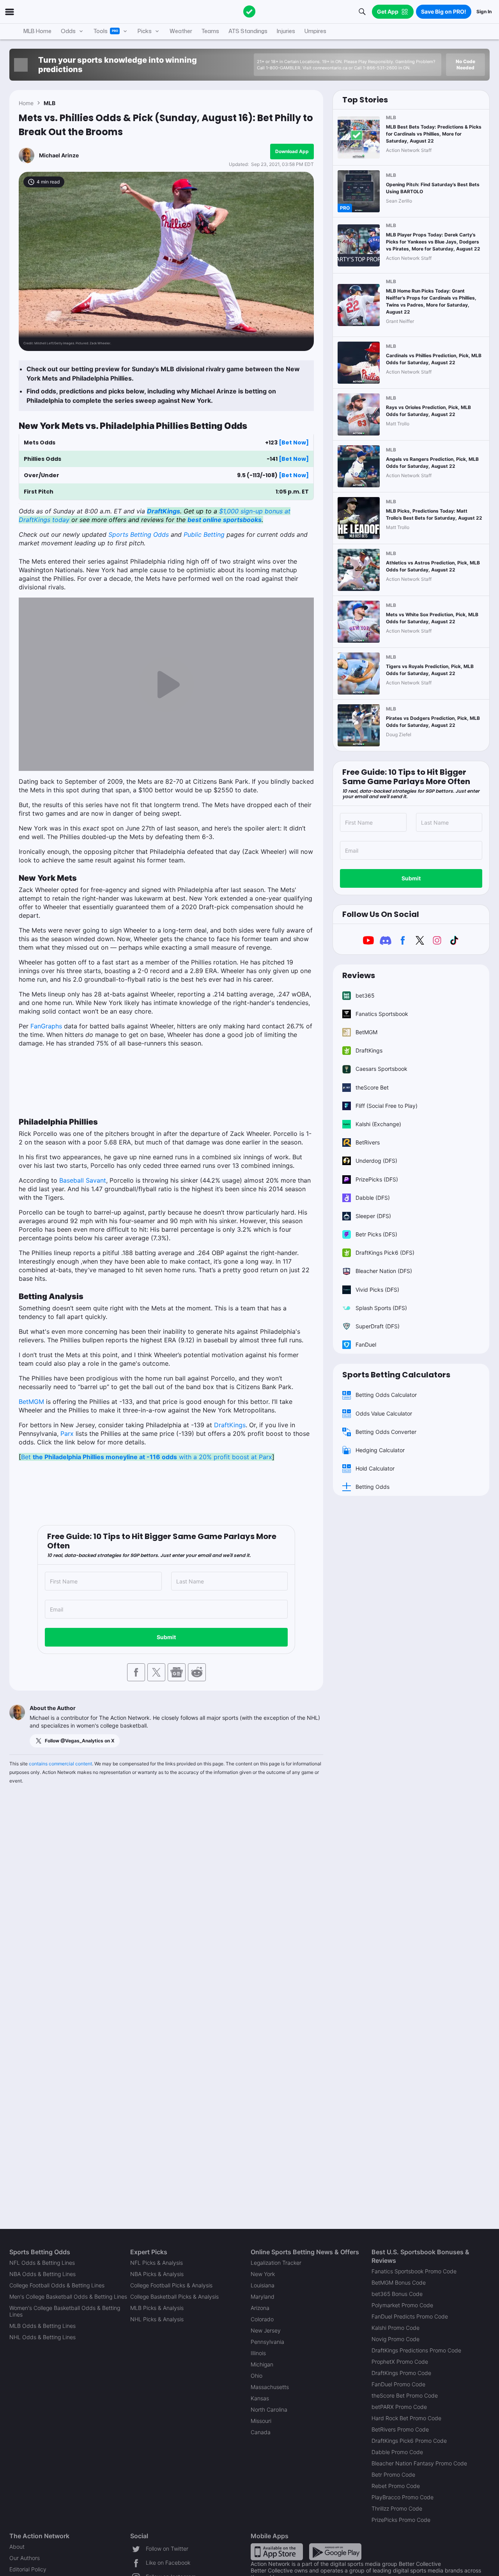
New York (263, 2274)
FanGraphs (46, 1026)
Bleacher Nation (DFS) (384, 1271)
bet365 (365, 995)
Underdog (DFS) (376, 1161)
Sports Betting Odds (139, 534)
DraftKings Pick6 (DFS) (385, 1253)
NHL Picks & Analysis (157, 2319)
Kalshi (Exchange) (378, 1124)
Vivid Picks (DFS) (377, 1290)
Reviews (359, 975)
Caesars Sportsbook (381, 1069)
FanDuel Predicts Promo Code (410, 2316)
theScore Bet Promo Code (405, 2395)
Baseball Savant (83, 1180)
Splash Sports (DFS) (381, 1308)
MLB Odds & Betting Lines (42, 2326)
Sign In (484, 11)
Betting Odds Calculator (386, 1395)
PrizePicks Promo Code (401, 2520)
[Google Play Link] (335, 2551)
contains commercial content (60, 1764)
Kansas (260, 2398)
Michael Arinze (59, 155)
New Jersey (266, 2330)
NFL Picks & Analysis (157, 2263)
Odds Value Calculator (384, 1413)
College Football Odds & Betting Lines (57, 2285)
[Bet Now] (294, 443)
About (17, 2547)
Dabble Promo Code (397, 2452)
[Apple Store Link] (277, 2551)
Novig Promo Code (395, 2339)
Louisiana (263, 2285)
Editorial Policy (28, 2569)
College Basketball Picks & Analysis (174, 2297)
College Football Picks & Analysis (171, 2285)
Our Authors (25, 2558)
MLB (50, 103)
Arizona (260, 2308)
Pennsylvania (267, 2342)
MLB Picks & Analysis (157, 2308)
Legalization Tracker (276, 2263)
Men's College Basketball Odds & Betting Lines (68, 2297)
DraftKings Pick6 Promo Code (409, 2441)
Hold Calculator (375, 1468)
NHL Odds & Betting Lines (42, 2337)
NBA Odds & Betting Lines (42, 2274)
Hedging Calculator (380, 1450)
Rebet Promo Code (396, 2486)
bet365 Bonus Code (397, 2294)
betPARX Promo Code (399, 2407)
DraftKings (230, 1425)
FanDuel (366, 1344)
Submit (166, 1637)
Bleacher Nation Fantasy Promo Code (419, 2463)
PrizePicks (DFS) (377, 1179)
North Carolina (269, 2409)
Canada (261, 2432)
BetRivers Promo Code (400, 2429)
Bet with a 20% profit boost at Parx (147, 1457)
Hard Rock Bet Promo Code (406, 2418)
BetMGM (31, 1402)
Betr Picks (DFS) (376, 1234)
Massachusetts (270, 2387)
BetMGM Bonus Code (399, 2282)
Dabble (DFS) (373, 1198)
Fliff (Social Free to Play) (387, 1106)
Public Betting (204, 534)
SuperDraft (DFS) (378, 1326)
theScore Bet (372, 1087)
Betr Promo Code (393, 2475)
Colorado (262, 2319)
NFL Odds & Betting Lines (42, 2263)
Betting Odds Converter (386, 1432)
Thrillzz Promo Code (397, 2508)
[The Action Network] (249, 12)
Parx (67, 1433)
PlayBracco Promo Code (403, 2497)
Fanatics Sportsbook (382, 1014)
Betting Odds (372, 1487)
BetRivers (368, 1142)
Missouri (261, 2421)
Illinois (258, 2353)
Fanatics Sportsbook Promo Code (414, 2271)
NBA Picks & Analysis (157, 2274)
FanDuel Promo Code (398, 2384)
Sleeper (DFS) (373, 1216)
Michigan (262, 2364)
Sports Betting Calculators (396, 1375)
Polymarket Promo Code (402, 2305)
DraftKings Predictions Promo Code (416, 2350)
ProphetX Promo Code (400, 2362)
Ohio (257, 2376)
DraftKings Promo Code (401, 2373)
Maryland (263, 2297)
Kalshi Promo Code (395, 2328)
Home (26, 103)
